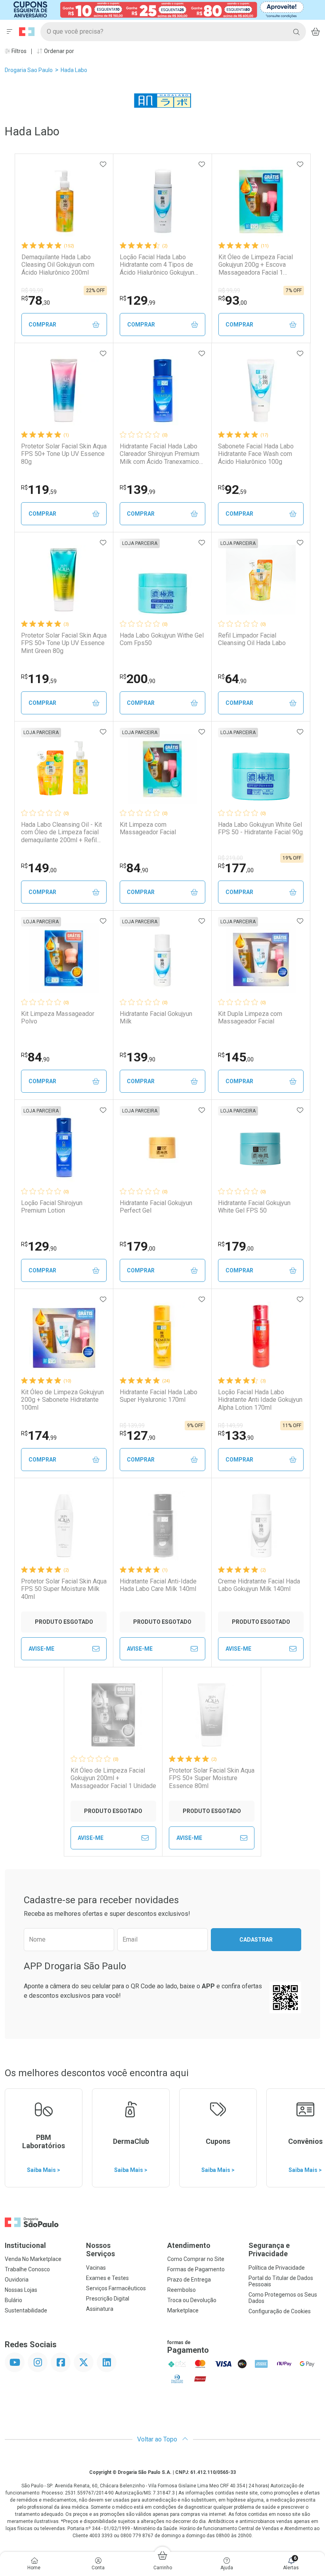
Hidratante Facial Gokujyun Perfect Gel (156, 1207)
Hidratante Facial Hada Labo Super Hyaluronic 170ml (159, 1396)
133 (236, 1435)
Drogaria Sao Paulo (29, 70)
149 (39, 868)
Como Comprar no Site (196, 2259)
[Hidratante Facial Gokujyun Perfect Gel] (162, 1147)
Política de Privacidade (277, 2268)
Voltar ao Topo (158, 2439)
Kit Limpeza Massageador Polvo (58, 1017)
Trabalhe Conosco (27, 2269)
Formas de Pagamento (196, 2269)
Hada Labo (74, 70)
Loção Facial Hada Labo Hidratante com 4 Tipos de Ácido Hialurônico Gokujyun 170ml (157, 265)
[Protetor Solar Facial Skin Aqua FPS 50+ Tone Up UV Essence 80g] (64, 391)
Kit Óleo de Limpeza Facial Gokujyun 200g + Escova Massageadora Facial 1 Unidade (256, 265)
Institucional (25, 2245)
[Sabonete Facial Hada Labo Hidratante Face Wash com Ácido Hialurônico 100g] (261, 391)
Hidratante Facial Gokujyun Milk (156, 1017)
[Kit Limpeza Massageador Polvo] (64, 958)
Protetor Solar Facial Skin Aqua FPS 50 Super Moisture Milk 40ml (64, 1589)
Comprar (42, 325)
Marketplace (183, 2310)
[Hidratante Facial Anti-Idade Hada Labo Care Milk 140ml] (162, 1526)
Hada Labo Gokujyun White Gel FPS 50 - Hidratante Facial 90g (260, 828)
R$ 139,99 (132, 1426)
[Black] (157, 9)
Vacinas (96, 2268)
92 (232, 490)
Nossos (100, 2250)
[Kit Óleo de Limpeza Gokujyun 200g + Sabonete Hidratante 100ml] (64, 1336)
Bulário (13, 2300)
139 (138, 490)
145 (236, 1057)
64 (232, 679)
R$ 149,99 (230, 1426)
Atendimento (189, 2245)
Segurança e (269, 2250)
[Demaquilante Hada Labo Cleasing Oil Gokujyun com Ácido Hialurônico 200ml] (64, 201)
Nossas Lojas (21, 2290)
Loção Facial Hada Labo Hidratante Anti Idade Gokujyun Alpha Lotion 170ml (260, 1400)
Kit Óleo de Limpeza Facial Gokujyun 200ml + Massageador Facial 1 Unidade (113, 1778)
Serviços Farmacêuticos (116, 2288)
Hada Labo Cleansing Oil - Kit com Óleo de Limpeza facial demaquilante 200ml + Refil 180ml (61, 832)
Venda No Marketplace (33, 2259)
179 (138, 1246)
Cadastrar (256, 1940)
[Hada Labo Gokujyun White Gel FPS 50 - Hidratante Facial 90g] (261, 769)
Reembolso (182, 2290)
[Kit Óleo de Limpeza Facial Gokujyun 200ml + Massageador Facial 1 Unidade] (113, 1715)
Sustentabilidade (26, 2310)
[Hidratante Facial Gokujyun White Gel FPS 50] (261, 1147)
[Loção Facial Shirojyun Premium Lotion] (64, 1147)
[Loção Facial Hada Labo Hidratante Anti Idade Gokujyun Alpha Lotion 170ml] (261, 1336)
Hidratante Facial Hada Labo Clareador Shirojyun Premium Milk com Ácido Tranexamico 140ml (160, 454)
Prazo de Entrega (189, 2280)
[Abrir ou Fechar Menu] (10, 32)
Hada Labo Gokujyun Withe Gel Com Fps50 (162, 639)
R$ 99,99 (32, 290)
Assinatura (100, 2309)
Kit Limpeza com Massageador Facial (148, 828)
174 (39, 1435)
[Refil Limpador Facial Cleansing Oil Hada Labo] (261, 580)
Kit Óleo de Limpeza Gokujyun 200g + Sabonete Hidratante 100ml (62, 1400)
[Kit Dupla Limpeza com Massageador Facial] (261, 958)
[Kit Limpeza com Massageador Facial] (162, 769)
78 (36, 300)
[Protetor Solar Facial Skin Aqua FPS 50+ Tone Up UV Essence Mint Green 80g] (64, 580)
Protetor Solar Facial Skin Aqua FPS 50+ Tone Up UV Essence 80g (64, 454)
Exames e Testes (107, 2278)
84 (134, 868)
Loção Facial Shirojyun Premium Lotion (52, 1207)
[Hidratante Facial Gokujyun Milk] (162, 958)
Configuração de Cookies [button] (280, 2311)
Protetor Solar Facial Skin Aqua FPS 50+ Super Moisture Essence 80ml (212, 1778)
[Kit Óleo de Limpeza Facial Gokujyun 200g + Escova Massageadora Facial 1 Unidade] (261, 201)
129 (138, 300)
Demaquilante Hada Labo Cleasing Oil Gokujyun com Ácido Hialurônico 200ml (58, 265)
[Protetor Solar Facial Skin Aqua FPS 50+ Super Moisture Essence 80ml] (212, 1715)
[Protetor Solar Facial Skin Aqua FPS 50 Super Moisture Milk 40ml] (64, 1526)
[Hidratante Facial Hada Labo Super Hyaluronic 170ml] (162, 1336)
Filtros (18, 51)
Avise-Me (41, 1649)
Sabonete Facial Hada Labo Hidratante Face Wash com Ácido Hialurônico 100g (256, 454)
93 (233, 300)
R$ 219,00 (230, 858)
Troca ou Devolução (192, 2300)
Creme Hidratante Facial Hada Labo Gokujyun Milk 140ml (259, 1585)
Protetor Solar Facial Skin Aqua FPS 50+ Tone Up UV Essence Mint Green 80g (64, 643)
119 (39, 490)
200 (138, 679)
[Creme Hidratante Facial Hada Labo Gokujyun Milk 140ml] (261, 1526)
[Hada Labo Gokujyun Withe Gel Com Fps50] (162, 580)
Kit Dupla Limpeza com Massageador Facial (250, 1017)
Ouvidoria (17, 2280)
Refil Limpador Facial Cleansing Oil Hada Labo (252, 639)
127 (138, 1435)
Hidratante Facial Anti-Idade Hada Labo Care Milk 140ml (158, 1585)
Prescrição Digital (108, 2299)
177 (236, 868)
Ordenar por (58, 51)
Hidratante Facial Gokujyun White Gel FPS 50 (254, 1207)
